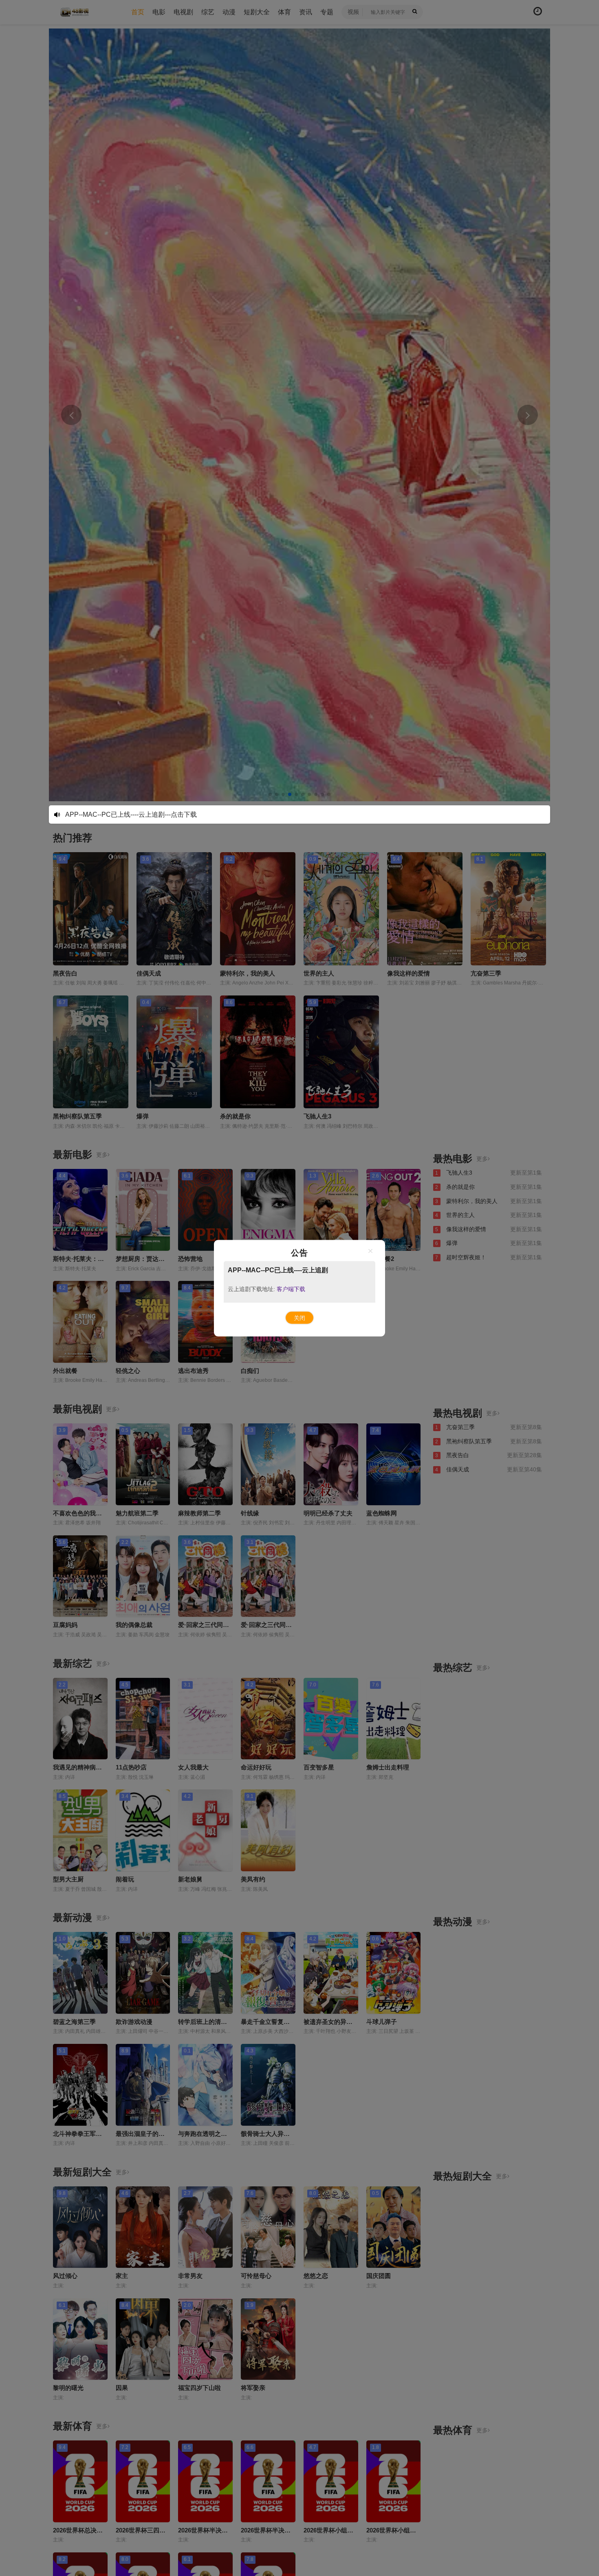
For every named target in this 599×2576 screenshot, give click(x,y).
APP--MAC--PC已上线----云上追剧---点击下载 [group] (131, 814)
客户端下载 (291, 1289)
